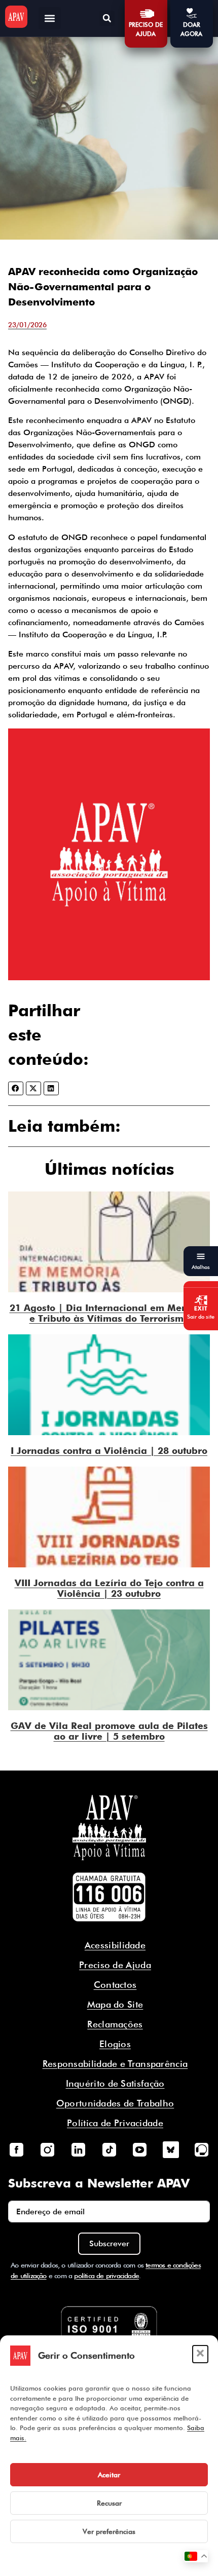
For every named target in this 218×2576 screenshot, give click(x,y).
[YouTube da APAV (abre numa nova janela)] (140, 2149)
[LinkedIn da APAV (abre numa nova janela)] (78, 2149)
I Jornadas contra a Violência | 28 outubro (109, 1451)
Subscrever (109, 2243)
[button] (200, 2354)
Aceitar (109, 2475)
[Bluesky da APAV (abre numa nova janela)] (171, 2149)
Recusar (109, 2503)
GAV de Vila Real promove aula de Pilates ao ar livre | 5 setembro (109, 1731)
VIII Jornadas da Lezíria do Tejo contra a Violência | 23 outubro (109, 1588)
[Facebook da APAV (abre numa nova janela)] (16, 2149)
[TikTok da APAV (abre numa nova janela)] (109, 2149)
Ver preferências (109, 2531)
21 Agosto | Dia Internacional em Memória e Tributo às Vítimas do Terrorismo (109, 1313)
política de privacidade (106, 2276)
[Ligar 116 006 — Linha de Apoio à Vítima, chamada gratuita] (109, 1897)
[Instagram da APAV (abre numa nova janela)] (47, 2149)
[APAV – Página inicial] (16, 17)
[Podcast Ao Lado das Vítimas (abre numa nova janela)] (202, 2149)
